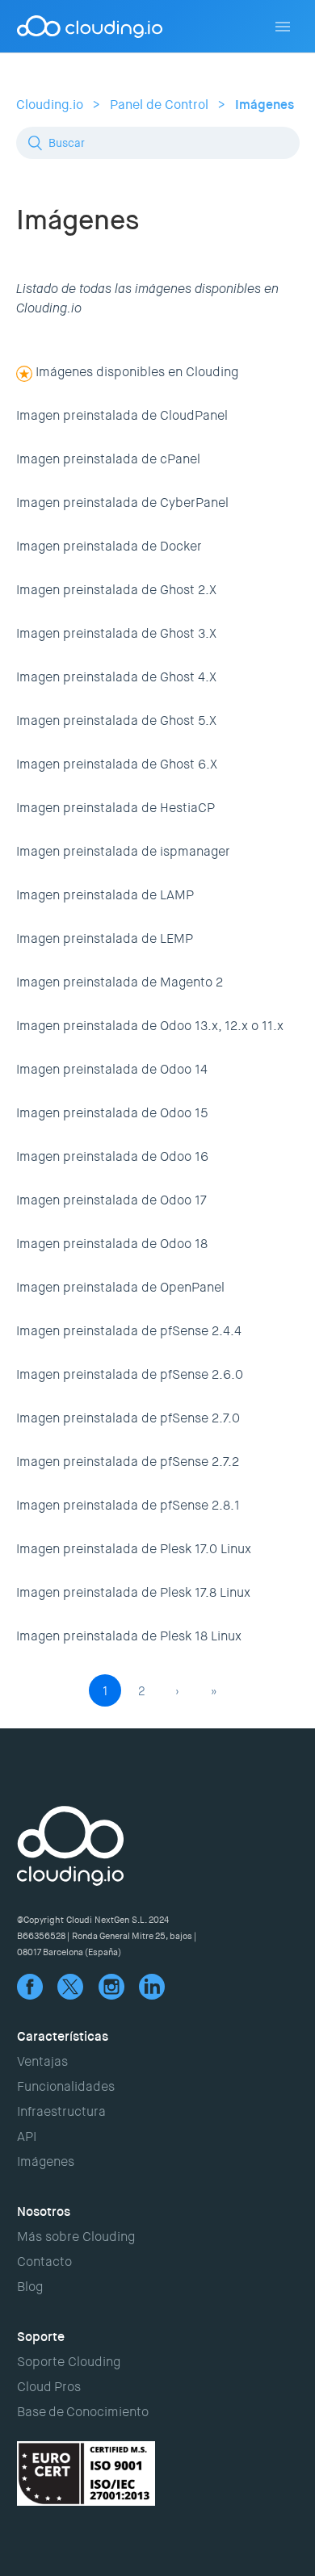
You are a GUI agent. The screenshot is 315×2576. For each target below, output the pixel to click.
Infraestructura (61, 2111)
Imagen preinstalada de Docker (109, 546)
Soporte (41, 2337)
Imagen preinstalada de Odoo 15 (112, 1113)
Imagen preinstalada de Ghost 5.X (116, 720)
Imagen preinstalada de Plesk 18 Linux (129, 1636)
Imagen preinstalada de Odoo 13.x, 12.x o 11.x (150, 1026)
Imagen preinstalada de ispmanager (123, 851)
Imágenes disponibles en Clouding (137, 372)
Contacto (44, 2262)
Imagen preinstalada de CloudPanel (122, 415)
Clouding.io (50, 105)
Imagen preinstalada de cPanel (108, 459)
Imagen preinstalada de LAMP (105, 895)
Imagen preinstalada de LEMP (105, 938)
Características (63, 2036)
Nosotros (44, 2212)
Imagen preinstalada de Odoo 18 (112, 1244)
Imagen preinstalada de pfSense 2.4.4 (129, 1331)
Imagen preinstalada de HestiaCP (115, 808)
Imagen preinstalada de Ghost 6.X (117, 764)
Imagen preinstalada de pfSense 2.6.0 (130, 1374)
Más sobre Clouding (76, 2237)
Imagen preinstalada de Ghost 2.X (116, 590)
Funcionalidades (66, 2086)
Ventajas (42, 2061)
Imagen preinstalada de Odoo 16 (112, 1156)
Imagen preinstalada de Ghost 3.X (116, 633)
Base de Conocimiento (83, 2412)
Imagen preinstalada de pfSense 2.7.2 (128, 1462)
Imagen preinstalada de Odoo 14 (112, 1069)
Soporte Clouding (69, 2362)
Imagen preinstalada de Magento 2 (120, 982)
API (27, 2136)
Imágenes (265, 105)
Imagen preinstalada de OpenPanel (120, 1287)
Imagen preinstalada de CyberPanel (122, 503)
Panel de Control (159, 105)
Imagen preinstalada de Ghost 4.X (116, 677)
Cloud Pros (49, 2387)
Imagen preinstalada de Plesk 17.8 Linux (133, 1592)
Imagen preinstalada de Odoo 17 (111, 1200)
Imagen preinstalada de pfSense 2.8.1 (128, 1505)
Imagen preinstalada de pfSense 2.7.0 (128, 1418)
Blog (30, 2287)
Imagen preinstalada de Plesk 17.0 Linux (134, 1549)
